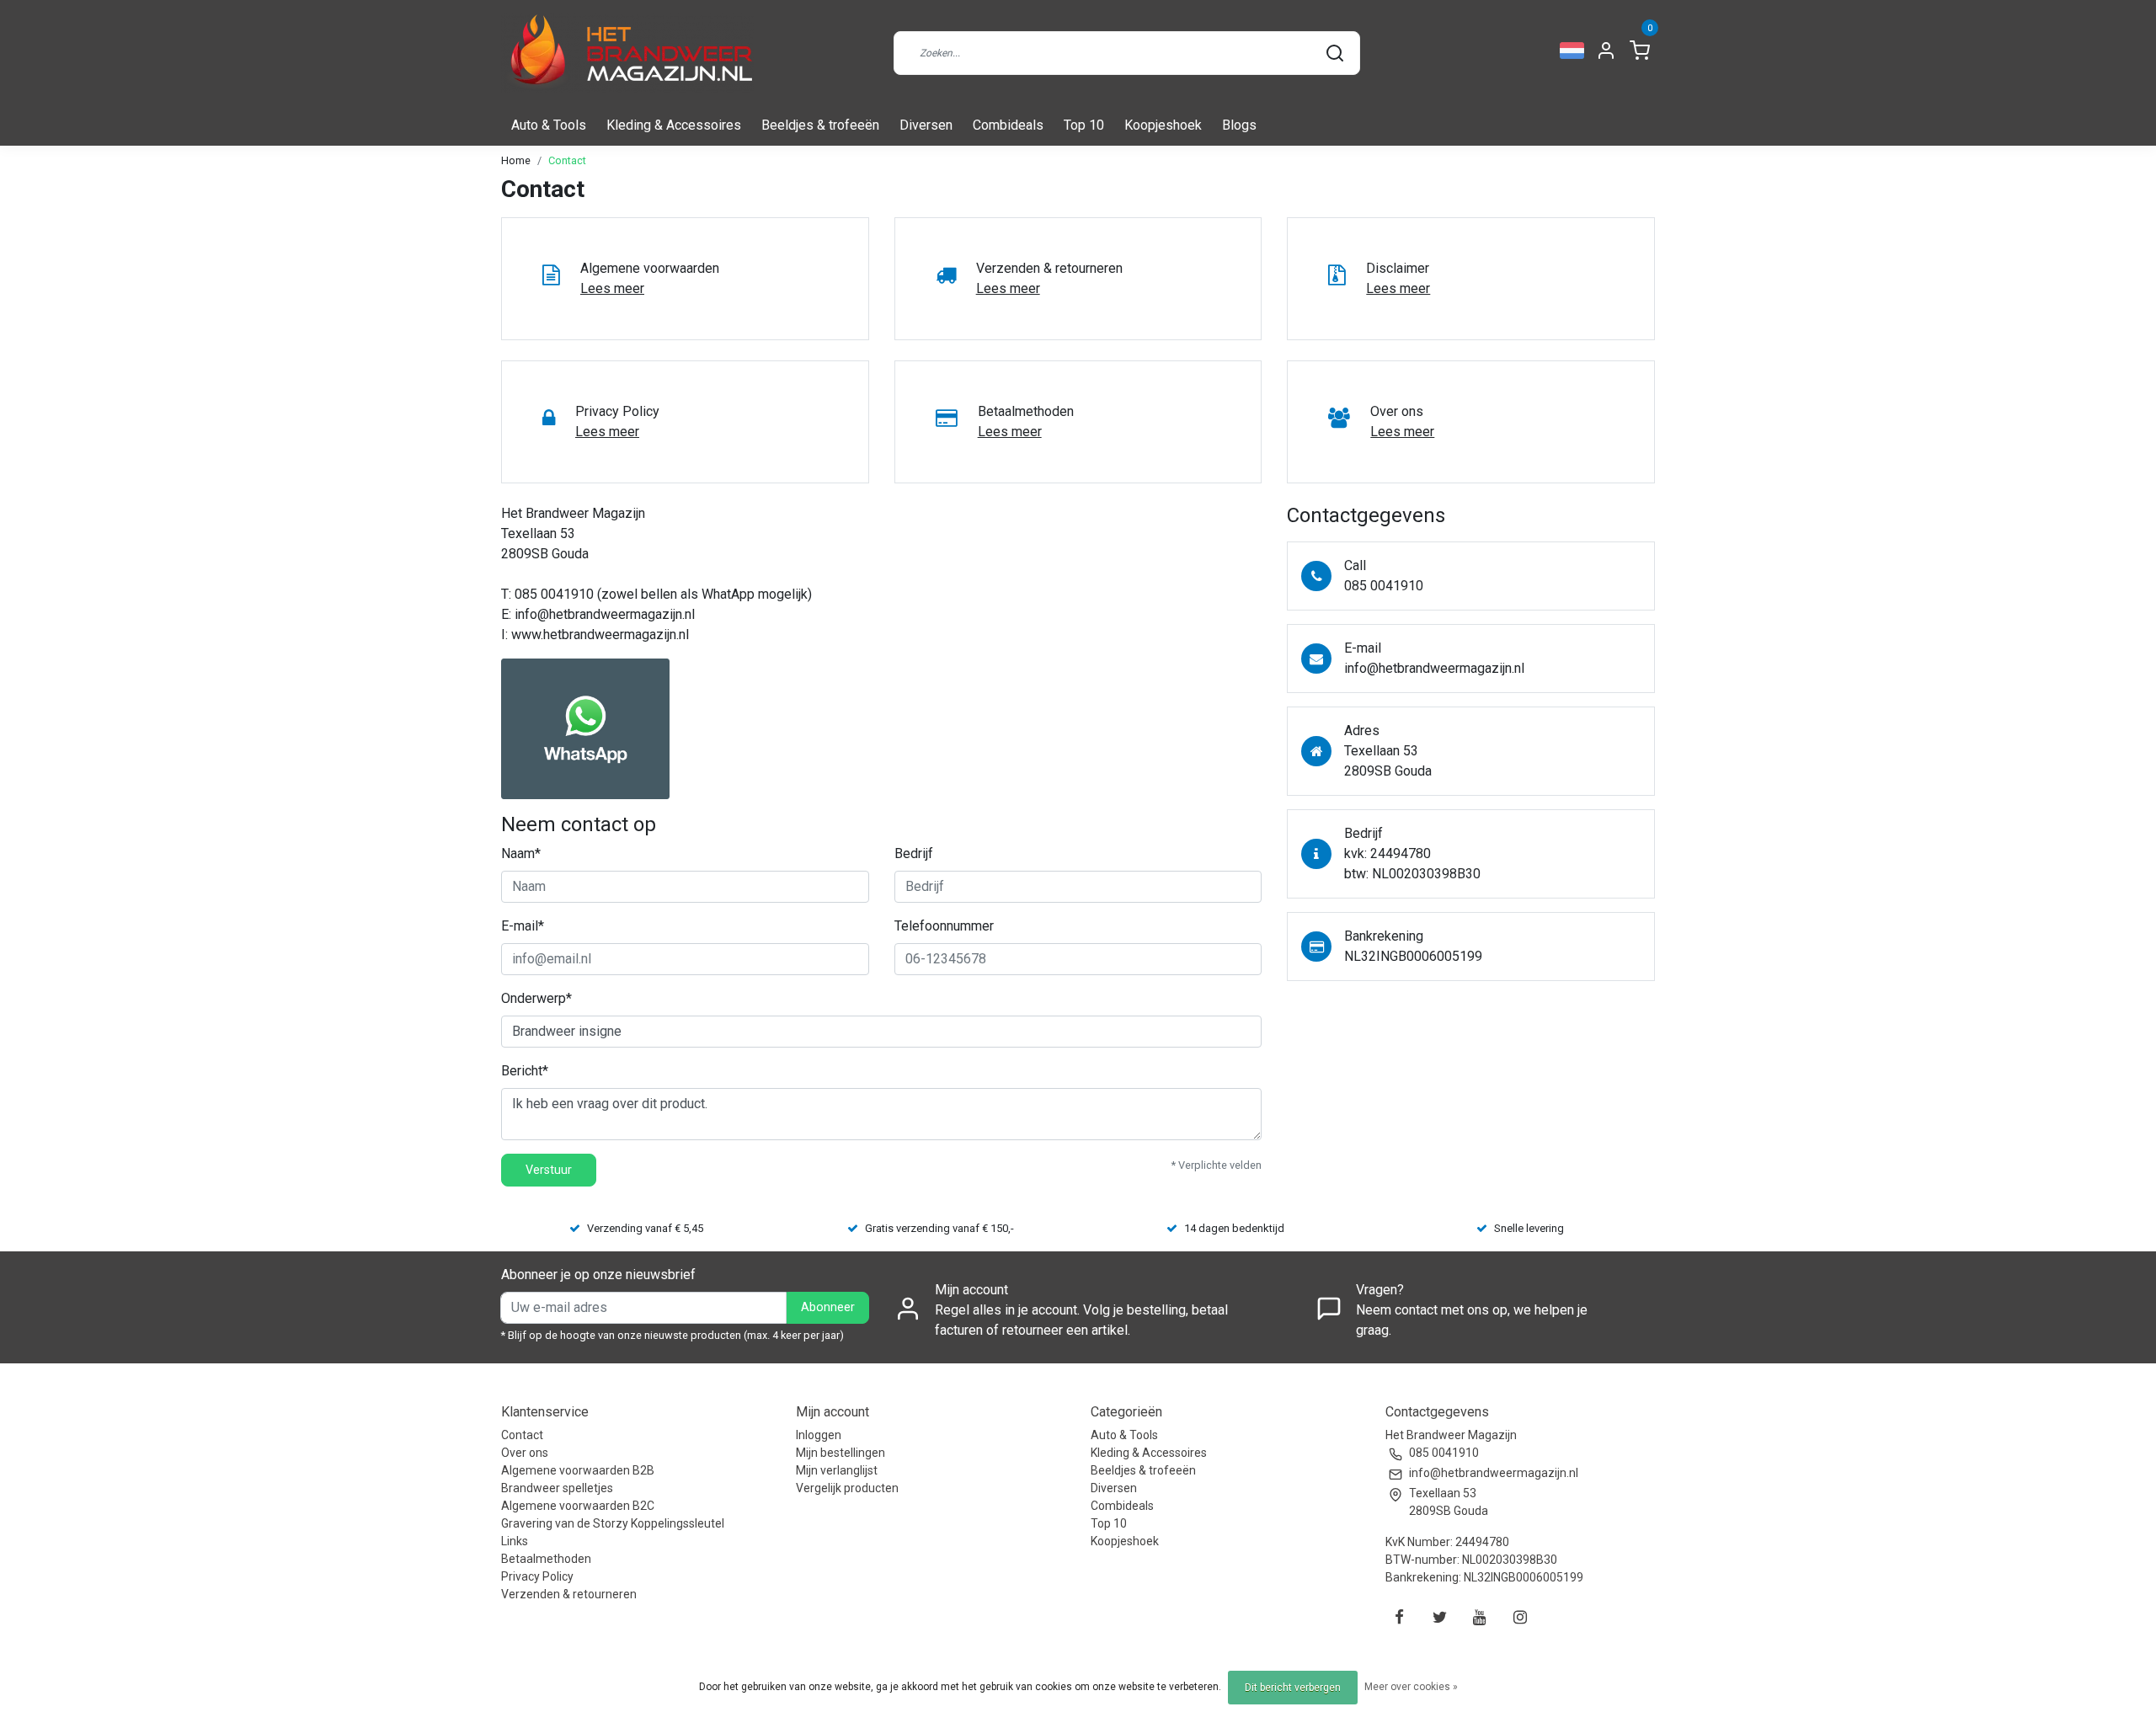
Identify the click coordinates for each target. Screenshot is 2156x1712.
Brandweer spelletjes (557, 1488)
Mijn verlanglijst (837, 1470)
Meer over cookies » (1411, 1687)
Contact (567, 160)
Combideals (1008, 125)
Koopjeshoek (1163, 125)
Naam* (521, 853)
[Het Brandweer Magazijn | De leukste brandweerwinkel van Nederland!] (627, 53)
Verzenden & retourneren (569, 1594)
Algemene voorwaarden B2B (578, 1470)
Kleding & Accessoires (674, 125)
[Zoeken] (1335, 53)
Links (515, 1541)
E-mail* (523, 926)
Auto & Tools (549, 125)
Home (516, 160)
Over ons (525, 1453)
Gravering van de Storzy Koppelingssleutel (613, 1523)
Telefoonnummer (944, 926)
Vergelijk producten (847, 1488)
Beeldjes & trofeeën (820, 125)
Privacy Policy (537, 1576)
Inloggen (819, 1435)
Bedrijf (914, 853)
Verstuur (549, 1170)
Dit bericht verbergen (1293, 1688)
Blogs (1239, 125)
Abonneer (828, 1307)
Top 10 (1084, 125)
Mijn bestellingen (841, 1453)
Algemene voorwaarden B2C (578, 1506)
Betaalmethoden (546, 1559)
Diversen (926, 125)
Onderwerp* (536, 998)
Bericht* (525, 1071)
